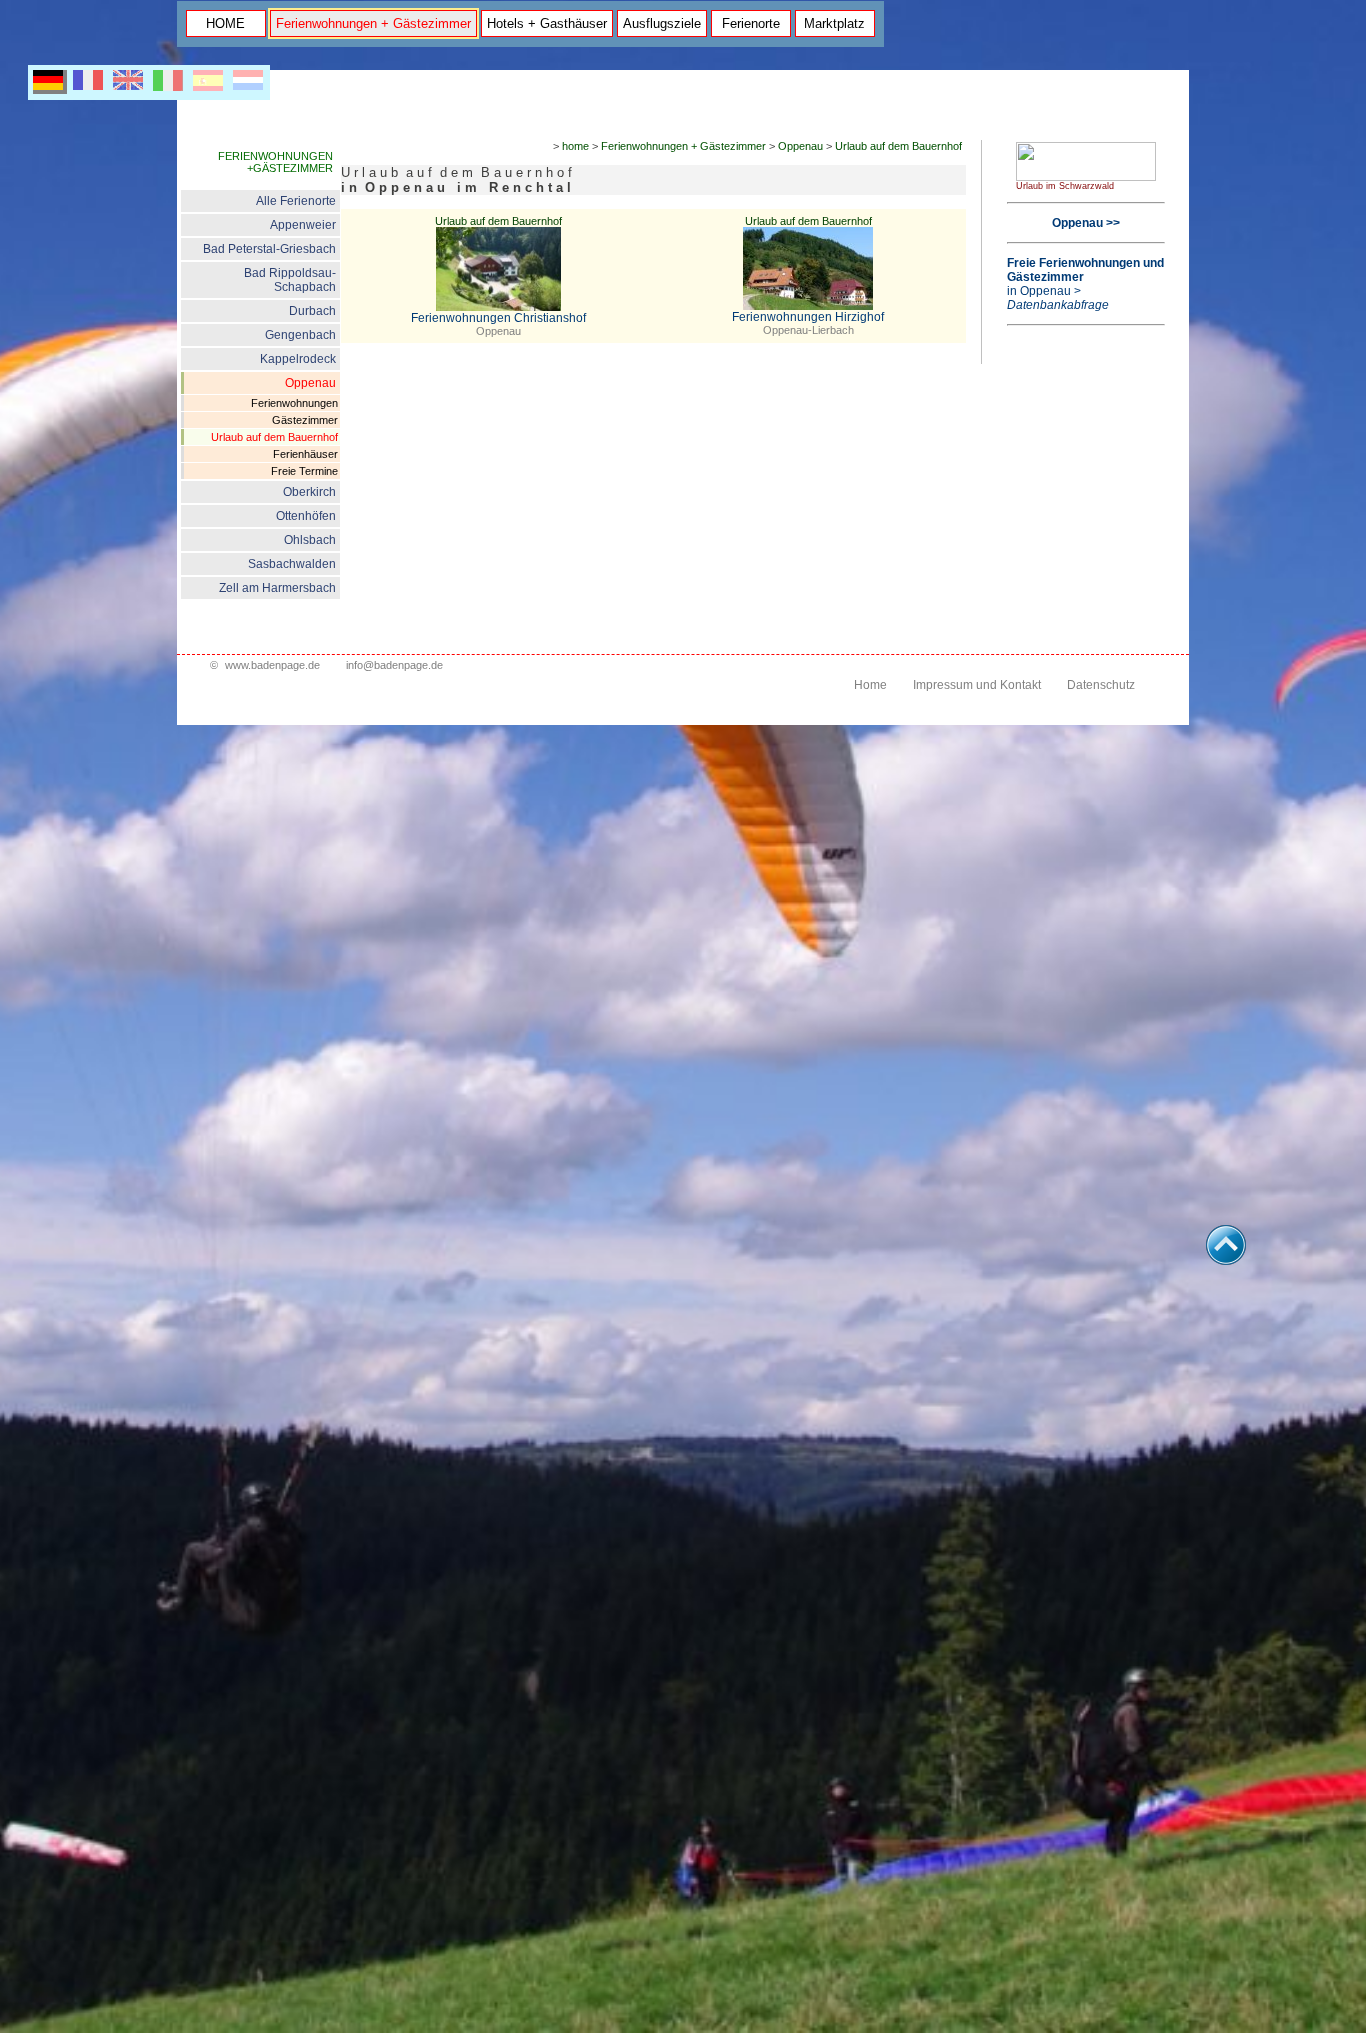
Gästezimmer (305, 420)
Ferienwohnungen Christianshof (498, 318)
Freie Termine (304, 471)
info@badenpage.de (394, 665)
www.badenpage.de (272, 665)
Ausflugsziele (662, 23)
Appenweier (303, 225)
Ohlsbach (310, 540)
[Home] (1086, 177)
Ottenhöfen (306, 516)
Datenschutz (1101, 685)
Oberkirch (309, 492)
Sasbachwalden (292, 564)
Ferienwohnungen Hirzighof (808, 317)
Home (870, 685)
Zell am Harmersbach (277, 588)
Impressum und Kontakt (977, 685)
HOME (225, 23)
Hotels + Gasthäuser (547, 23)
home (575, 146)
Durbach (312, 311)
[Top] (1226, 1259)
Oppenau (310, 383)
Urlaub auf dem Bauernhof (274, 437)
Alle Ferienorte (296, 201)
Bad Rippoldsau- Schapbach (290, 280)
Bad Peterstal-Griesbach (269, 249)
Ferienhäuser (305, 454)
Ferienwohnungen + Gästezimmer (373, 23)
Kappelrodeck (298, 359)
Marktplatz (834, 23)
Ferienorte (751, 23)
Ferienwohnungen (294, 403)
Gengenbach (300, 335)
